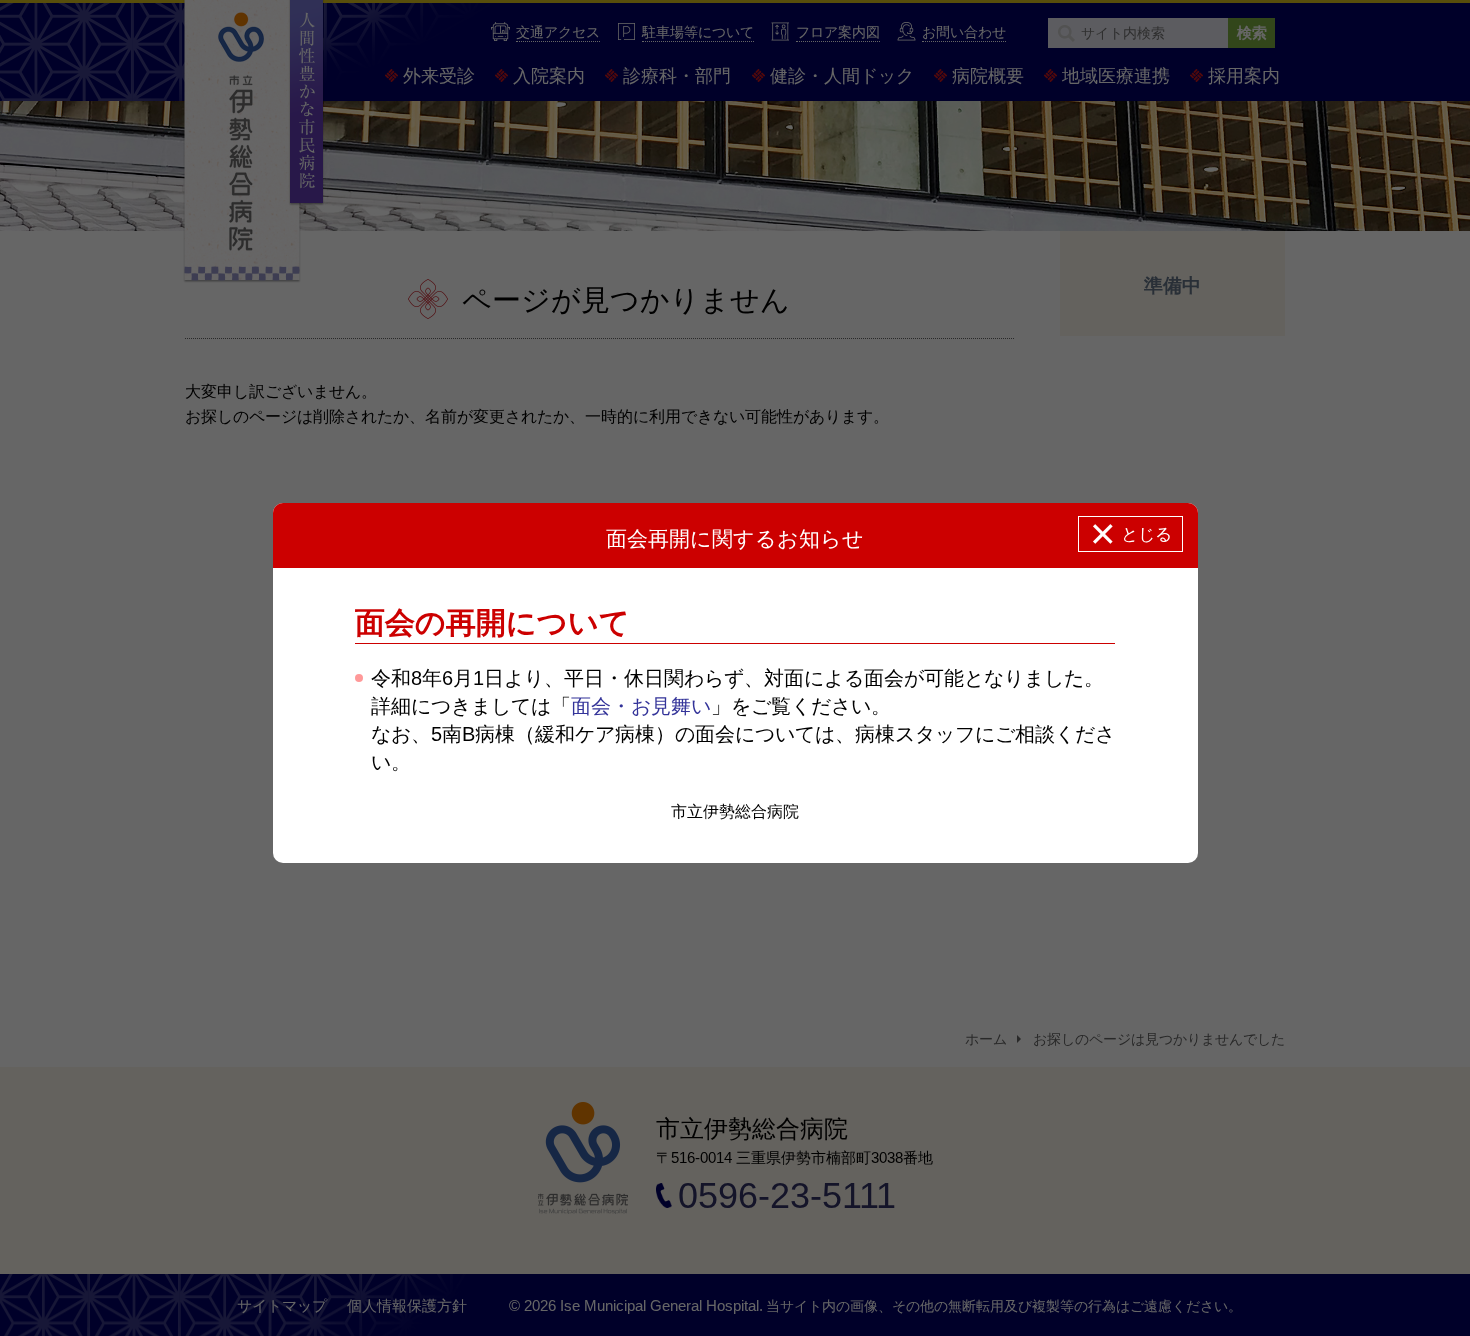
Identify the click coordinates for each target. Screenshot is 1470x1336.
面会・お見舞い (641, 706)
